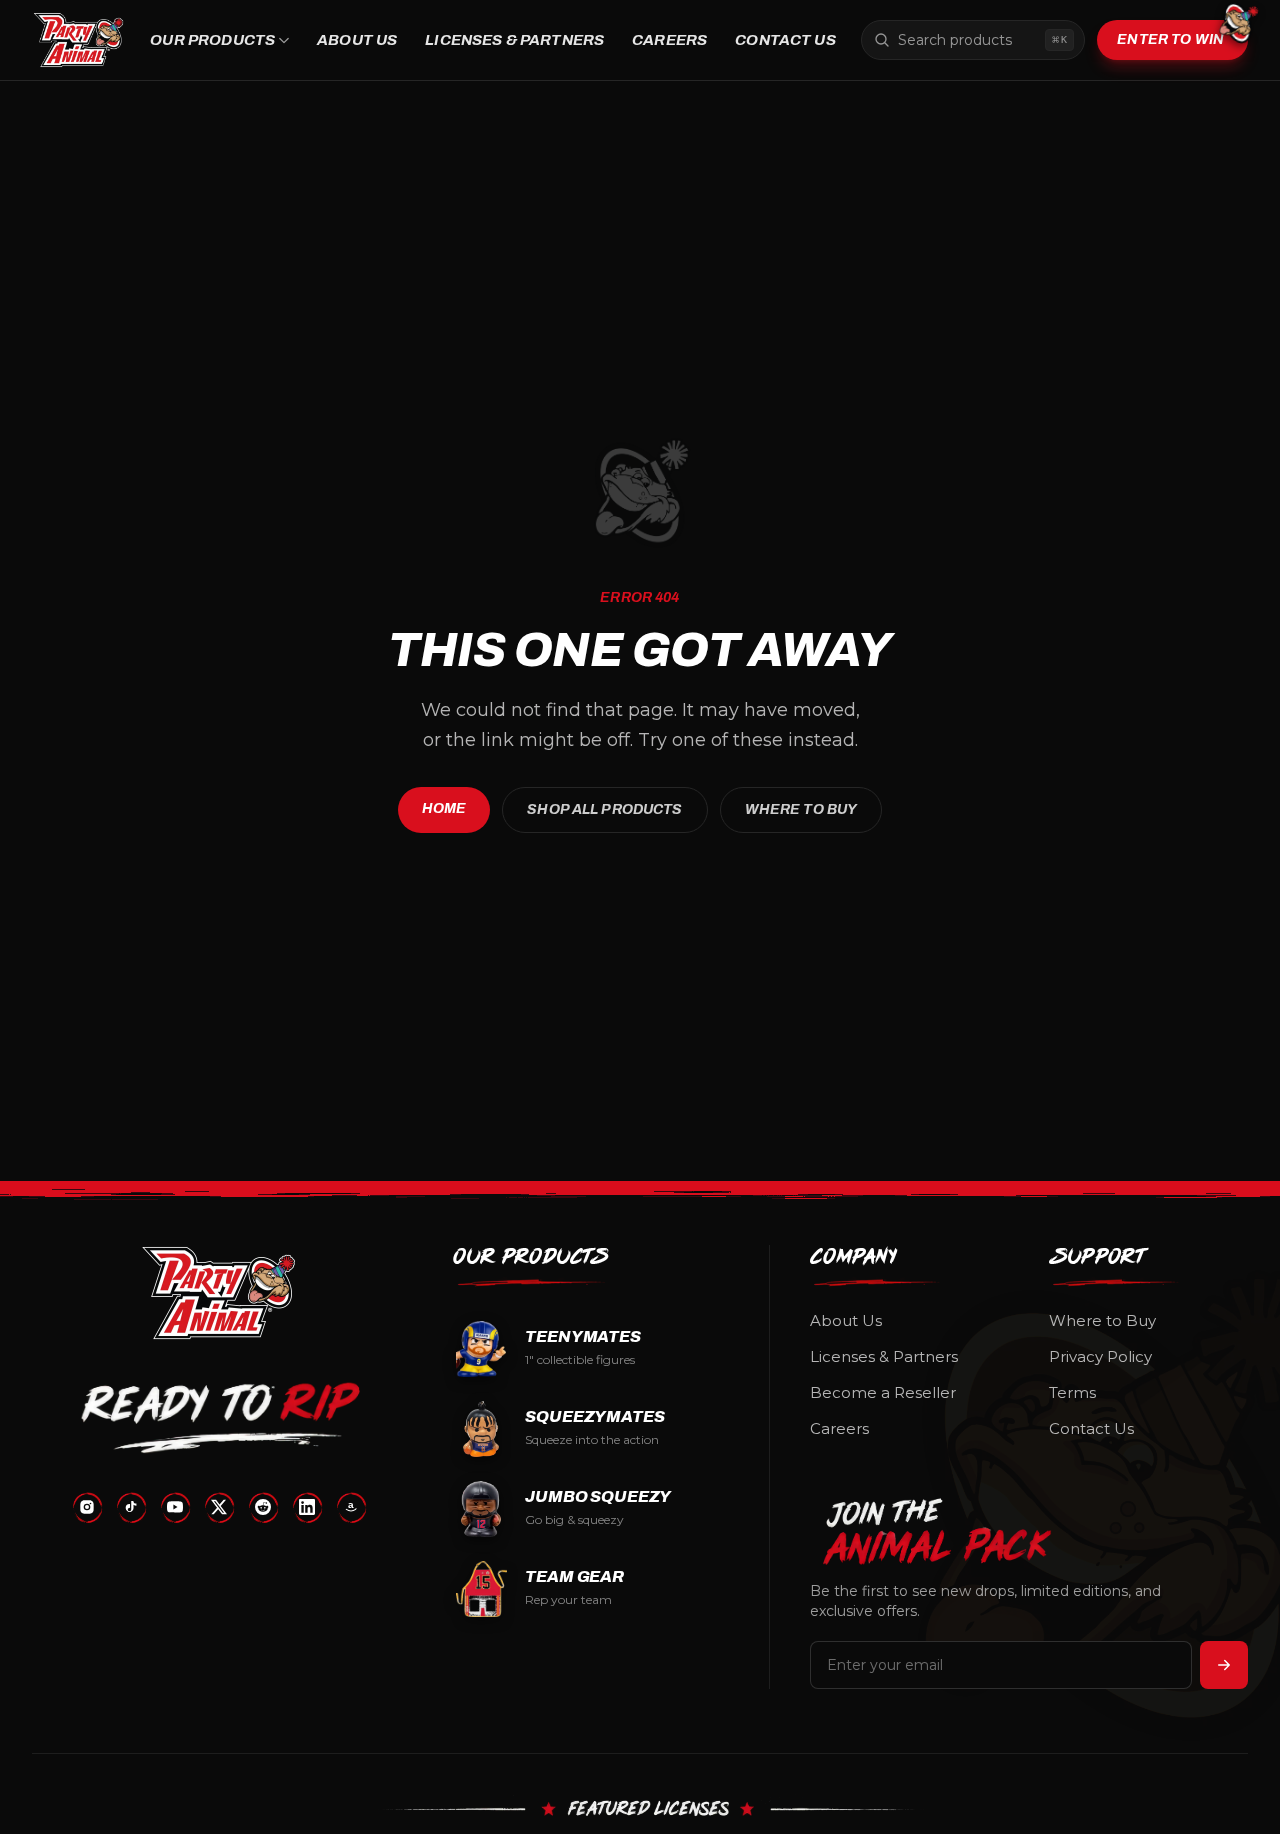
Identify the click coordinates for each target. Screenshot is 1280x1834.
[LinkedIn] (307, 1507)
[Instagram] (87, 1507)
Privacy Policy (1100, 1356)
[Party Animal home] (78, 40)
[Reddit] (263, 1507)
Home (444, 808)
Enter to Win (1170, 39)
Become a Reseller (883, 1392)
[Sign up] (1224, 1665)
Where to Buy (801, 809)
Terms (1072, 1392)
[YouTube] (175, 1507)
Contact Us (785, 40)
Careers (669, 40)
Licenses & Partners (514, 40)
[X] (219, 1507)
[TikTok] (131, 1507)
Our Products (212, 40)
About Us (357, 40)
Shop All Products (604, 809)
